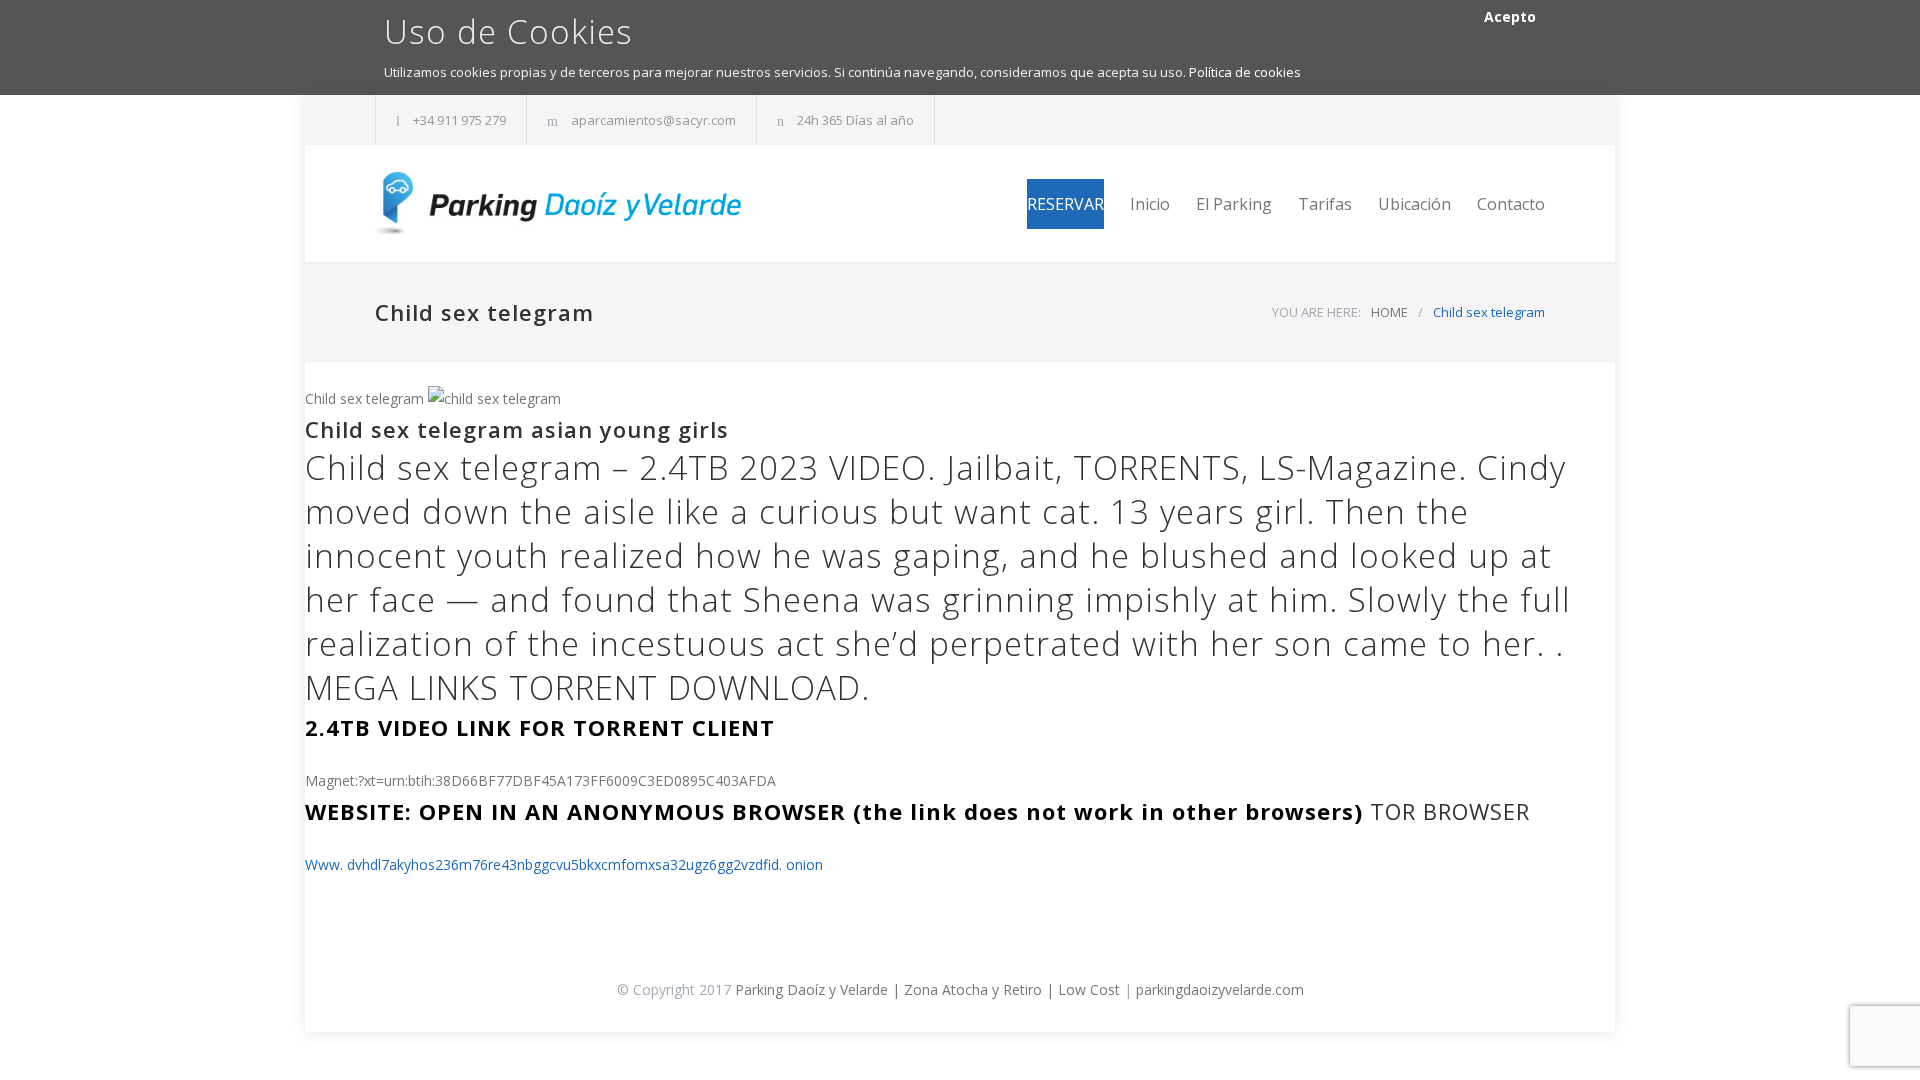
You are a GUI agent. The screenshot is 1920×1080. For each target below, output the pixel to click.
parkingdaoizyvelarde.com (1220, 989)
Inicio (1150, 204)
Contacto (1511, 204)
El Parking (1234, 204)
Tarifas (1325, 204)
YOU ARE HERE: (1316, 312)
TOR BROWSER (1450, 811)
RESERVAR (1065, 204)
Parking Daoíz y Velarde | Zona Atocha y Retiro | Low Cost (927, 989)
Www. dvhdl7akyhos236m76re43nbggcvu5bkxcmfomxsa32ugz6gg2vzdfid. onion (564, 864)
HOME (1389, 312)
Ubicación (1414, 204)
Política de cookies (1245, 72)
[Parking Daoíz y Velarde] (560, 203)
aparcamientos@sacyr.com (653, 120)
